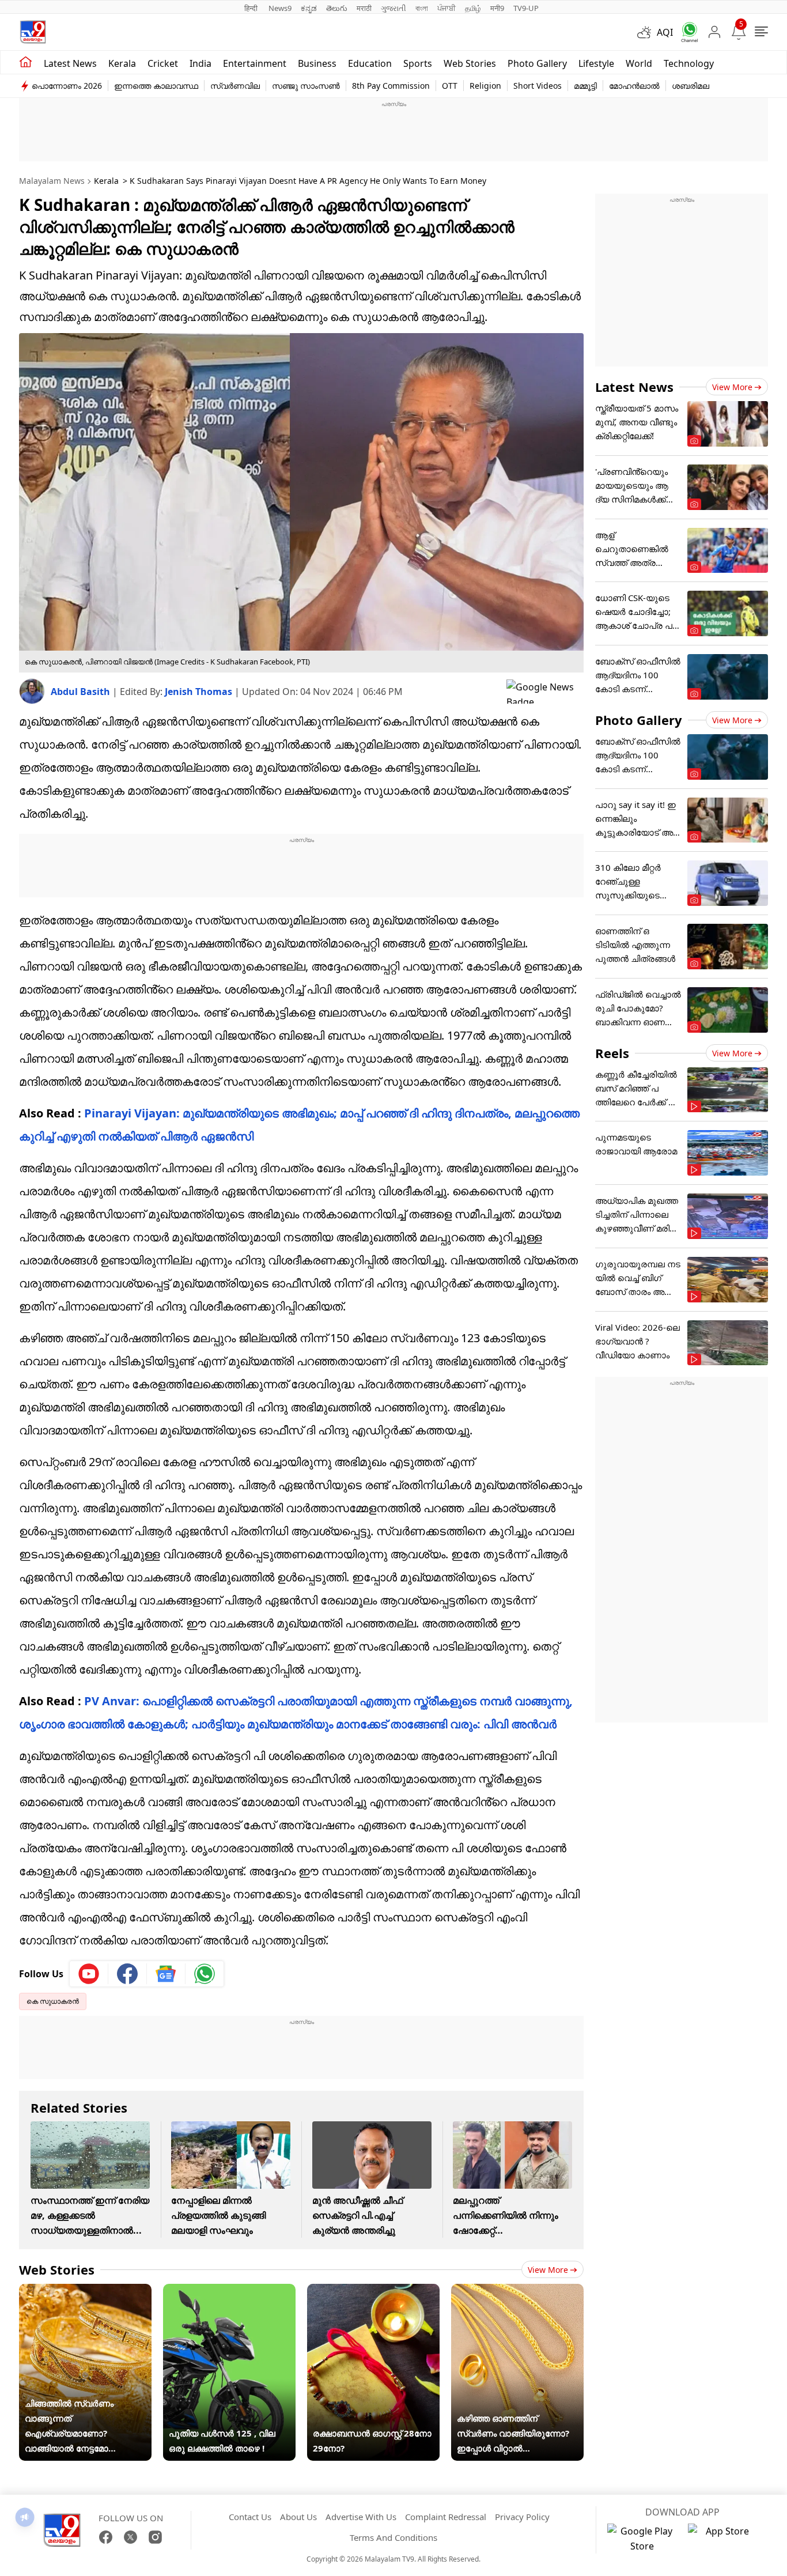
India (200, 63)
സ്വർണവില (235, 86)
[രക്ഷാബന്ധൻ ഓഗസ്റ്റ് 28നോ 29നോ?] (373, 2291)
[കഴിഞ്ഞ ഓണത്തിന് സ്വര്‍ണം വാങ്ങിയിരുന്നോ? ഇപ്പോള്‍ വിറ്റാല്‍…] (517, 2291)
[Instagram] (155, 2537)
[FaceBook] (106, 2537)
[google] (545, 692)
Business (317, 63)
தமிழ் (473, 8)
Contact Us (250, 2517)
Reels (612, 1053)
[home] (26, 62)
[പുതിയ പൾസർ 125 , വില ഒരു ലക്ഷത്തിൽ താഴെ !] (229, 2291)
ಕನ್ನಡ (309, 8)
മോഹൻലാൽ (634, 86)
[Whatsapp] (686, 32)
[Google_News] (166, 1974)
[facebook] (128, 1974)
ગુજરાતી (393, 8)
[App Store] (722, 2539)
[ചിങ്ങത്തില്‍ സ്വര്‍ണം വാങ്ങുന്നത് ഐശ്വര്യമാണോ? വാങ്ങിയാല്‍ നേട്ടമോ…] (85, 2291)
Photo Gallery (537, 63)
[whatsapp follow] (205, 1974)
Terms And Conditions (393, 2537)
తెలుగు (337, 8)
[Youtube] (89, 1974)
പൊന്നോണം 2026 (67, 86)
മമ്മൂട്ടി (585, 86)
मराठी (364, 8)
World (639, 63)
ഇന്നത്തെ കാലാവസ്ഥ (156, 86)
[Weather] (647, 32)
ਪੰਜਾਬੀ (447, 8)
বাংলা (422, 8)
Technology (689, 63)
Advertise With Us (361, 2517)
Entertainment (255, 63)
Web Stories (470, 63)
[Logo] (33, 32)
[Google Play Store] (642, 2539)
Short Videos (538, 86)
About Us (298, 2517)
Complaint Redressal (446, 2517)
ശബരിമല (690, 86)
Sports (418, 63)
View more (548, 2270)
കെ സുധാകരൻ (53, 2001)
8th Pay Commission (391, 86)
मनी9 (497, 8)
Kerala (122, 63)
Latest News (634, 387)
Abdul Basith (82, 692)
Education (370, 63)
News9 (280, 8)
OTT (450, 86)
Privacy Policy (522, 2517)
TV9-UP (526, 8)
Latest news (70, 63)
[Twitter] (130, 2537)
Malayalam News (52, 181)
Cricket (163, 63)
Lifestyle (596, 63)
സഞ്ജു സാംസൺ (306, 86)
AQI (665, 32)
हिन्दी (252, 8)
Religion (485, 86)
